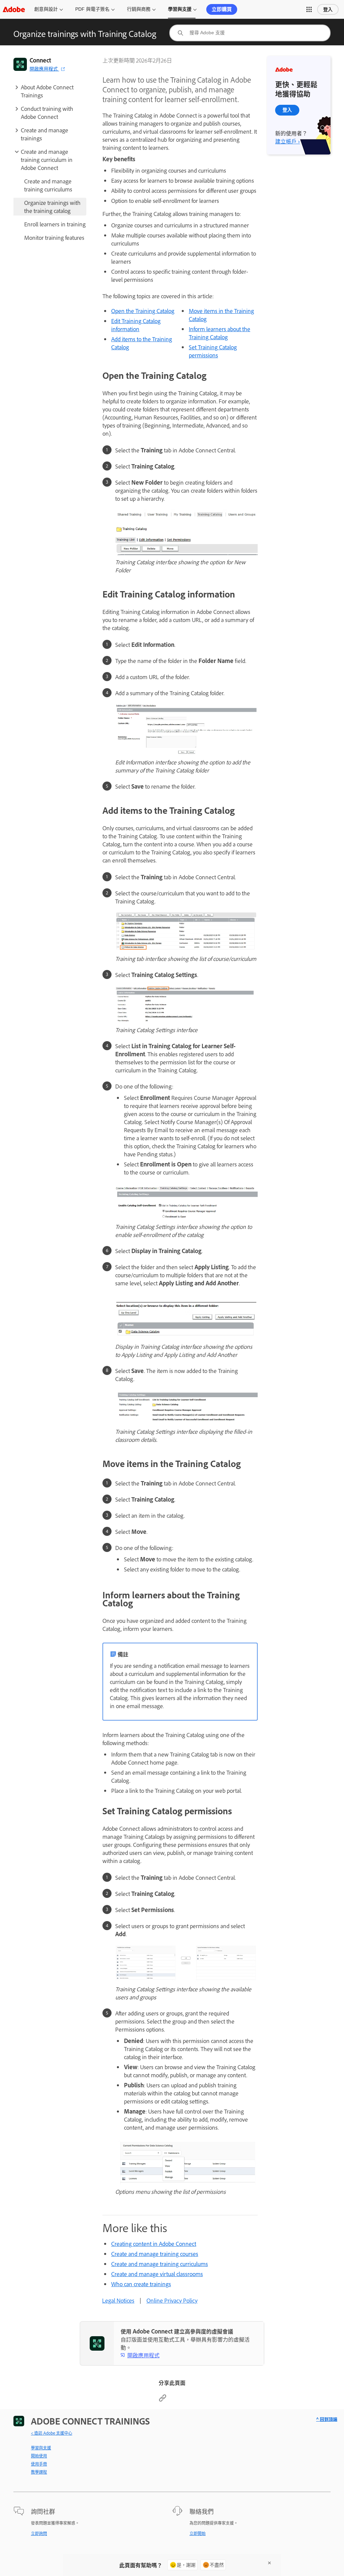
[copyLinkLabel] (163, 2400)
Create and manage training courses (155, 2254)
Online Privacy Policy (172, 2300)
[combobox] (250, 33)
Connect (40, 60)
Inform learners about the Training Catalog (220, 333)
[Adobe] (14, 9)
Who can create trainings (141, 2284)
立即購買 (222, 9)
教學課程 (39, 2472)
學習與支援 (180, 9)
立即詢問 (39, 2533)
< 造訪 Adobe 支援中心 (52, 2433)
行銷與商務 (139, 9)
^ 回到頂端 (327, 2419)
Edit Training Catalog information (136, 325)
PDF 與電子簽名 (92, 9)
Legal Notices (118, 2300)
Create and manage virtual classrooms (157, 2274)
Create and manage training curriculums (160, 2264)
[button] (309, 9)
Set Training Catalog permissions (213, 351)
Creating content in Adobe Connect (154, 2244)
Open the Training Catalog (143, 311)
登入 (328, 9)
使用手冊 (39, 2464)
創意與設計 (46, 9)
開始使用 (39, 2456)
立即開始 (198, 2533)
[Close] (269, 2563)
